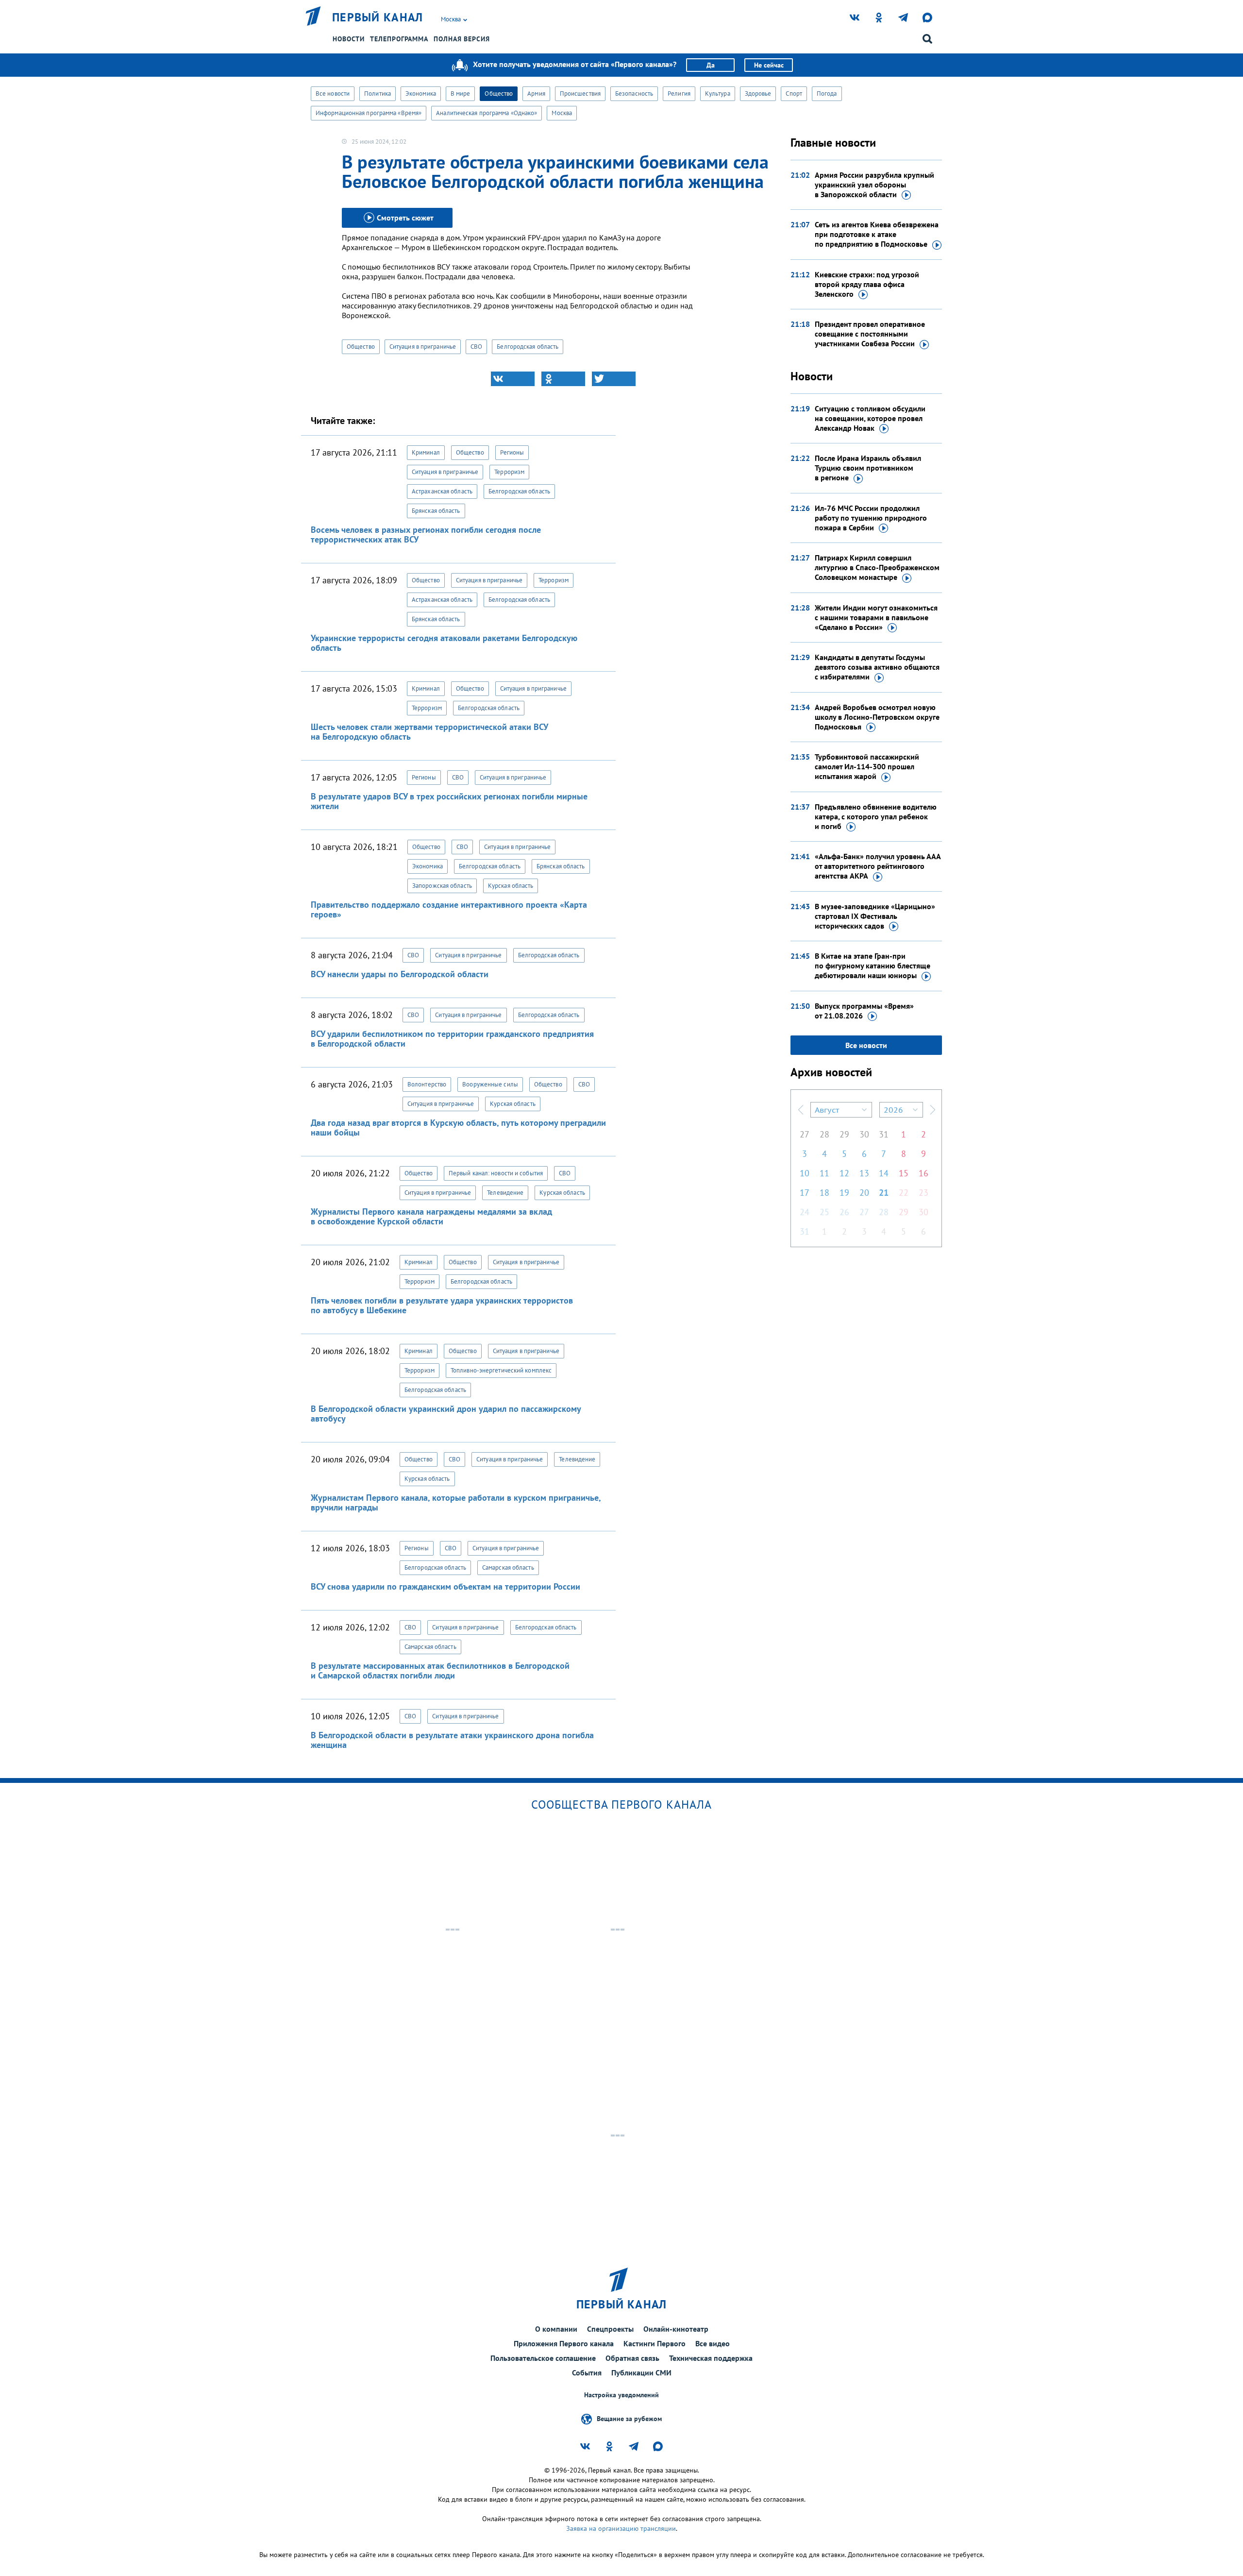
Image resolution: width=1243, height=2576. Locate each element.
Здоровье (758, 93)
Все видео (713, 2343)
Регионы (512, 452)
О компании (556, 2329)
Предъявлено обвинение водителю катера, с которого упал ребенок (876, 816)
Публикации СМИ (641, 2373)
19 (844, 1193)
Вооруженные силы (490, 1084)
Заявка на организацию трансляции (621, 2528)
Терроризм (509, 472)
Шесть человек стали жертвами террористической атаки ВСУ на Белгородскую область (429, 732)
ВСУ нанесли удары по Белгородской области (400, 974)
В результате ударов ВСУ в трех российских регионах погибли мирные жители (449, 801)
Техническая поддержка (711, 2358)
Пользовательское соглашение (543, 2358)
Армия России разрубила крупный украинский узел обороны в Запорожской (874, 185)
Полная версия (462, 39)
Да (711, 65)
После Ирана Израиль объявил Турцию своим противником (868, 468)
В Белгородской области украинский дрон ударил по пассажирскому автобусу (446, 1414)
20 (864, 1193)
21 (884, 1193)
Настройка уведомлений (621, 2395)
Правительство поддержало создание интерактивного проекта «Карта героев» (449, 909)
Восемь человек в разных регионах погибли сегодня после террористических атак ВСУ (426, 534)
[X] (614, 379)
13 (864, 1173)
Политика (378, 93)
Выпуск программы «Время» (864, 1011)
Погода (827, 93)
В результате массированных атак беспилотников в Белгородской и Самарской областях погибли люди (440, 1670)
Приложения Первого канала (564, 2343)
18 (824, 1193)
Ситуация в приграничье (423, 347)
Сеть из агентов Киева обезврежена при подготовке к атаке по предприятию (877, 234)
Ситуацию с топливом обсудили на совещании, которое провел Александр (870, 418)
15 (904, 1173)
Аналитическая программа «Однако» (487, 113)
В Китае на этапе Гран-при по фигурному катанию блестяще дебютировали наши (873, 966)
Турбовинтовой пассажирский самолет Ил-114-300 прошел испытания (867, 766)
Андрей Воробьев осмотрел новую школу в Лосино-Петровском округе (877, 717)
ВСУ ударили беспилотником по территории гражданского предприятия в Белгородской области (452, 1039)
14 (884, 1173)
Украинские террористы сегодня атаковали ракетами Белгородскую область (444, 643)
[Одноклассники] (563, 379)
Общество (499, 93)
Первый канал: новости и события (496, 1173)
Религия (679, 93)
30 (864, 1134)
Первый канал (378, 17)
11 (824, 1173)
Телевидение (505, 1193)
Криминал (426, 452)
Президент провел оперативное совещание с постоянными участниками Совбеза (870, 334)
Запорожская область (442, 886)
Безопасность (634, 93)
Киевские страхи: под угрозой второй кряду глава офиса (867, 284)
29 (844, 1134)
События (587, 2373)
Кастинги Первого (655, 2343)
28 (824, 1134)
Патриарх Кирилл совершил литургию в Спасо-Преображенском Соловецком (877, 567)
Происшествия (580, 93)
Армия (536, 93)
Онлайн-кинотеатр (676, 2329)
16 (924, 1173)
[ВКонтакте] (513, 379)
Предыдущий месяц (801, 1110)
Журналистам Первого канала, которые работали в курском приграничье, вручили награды (456, 1502)
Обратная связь (632, 2358)
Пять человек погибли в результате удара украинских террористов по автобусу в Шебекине (442, 1305)
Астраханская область (442, 491)
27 (805, 1134)
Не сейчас (769, 65)
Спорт (794, 93)
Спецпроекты (610, 2329)
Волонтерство (427, 1084)
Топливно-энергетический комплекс (501, 1370)
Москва (562, 113)
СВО (476, 347)
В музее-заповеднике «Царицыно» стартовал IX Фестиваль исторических (875, 916)
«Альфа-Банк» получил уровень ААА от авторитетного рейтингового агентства (878, 866)
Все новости (333, 93)
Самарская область (508, 1568)
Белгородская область (528, 347)
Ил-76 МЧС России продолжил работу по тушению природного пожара (871, 518)
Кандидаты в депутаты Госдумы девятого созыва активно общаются (877, 667)
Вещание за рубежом (629, 2419)
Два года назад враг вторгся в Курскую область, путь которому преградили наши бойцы (458, 1127)
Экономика (421, 93)
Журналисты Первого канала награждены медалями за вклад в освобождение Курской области (431, 1216)
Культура (718, 93)
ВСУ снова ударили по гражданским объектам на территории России (445, 1586)
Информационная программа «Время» (369, 113)
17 (805, 1193)
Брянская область (436, 511)
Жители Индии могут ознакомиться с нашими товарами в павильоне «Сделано (876, 617)
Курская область (511, 886)
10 (805, 1173)
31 (884, 1134)
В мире (461, 93)
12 (844, 1173)
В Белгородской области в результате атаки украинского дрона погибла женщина (452, 1740)
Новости (349, 39)
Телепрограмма (399, 39)
